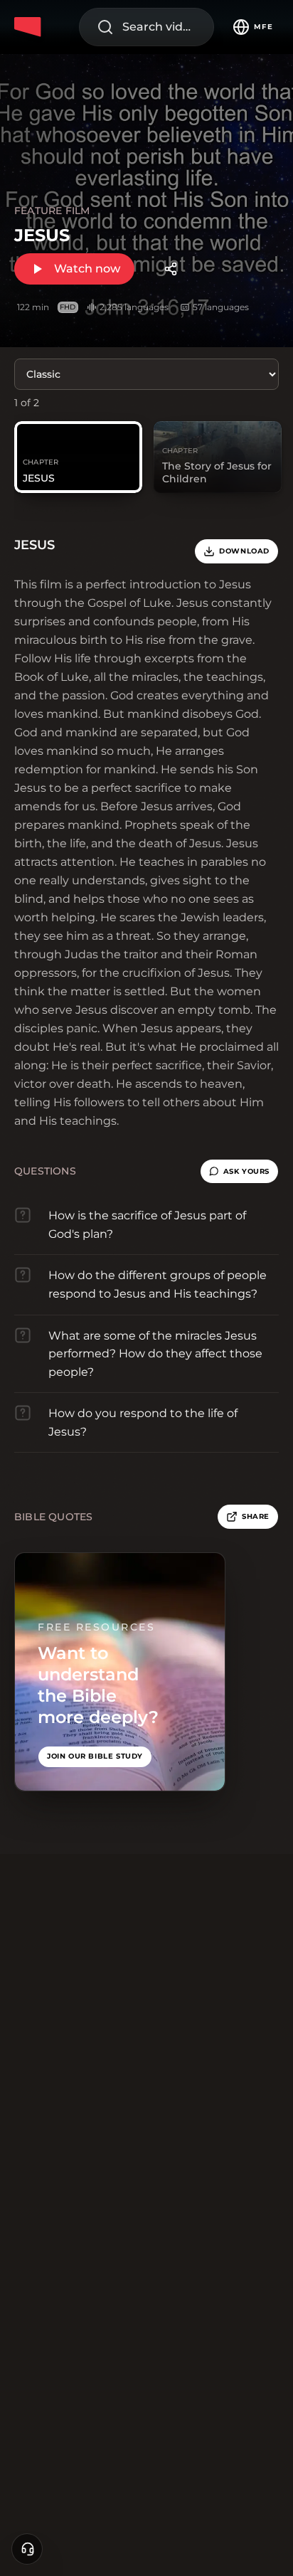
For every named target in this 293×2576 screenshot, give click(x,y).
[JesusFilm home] (30, 27)
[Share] (171, 269)
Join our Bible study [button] (95, 1756)
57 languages (221, 307)
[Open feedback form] (27, 2549)
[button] (239, 1172)
